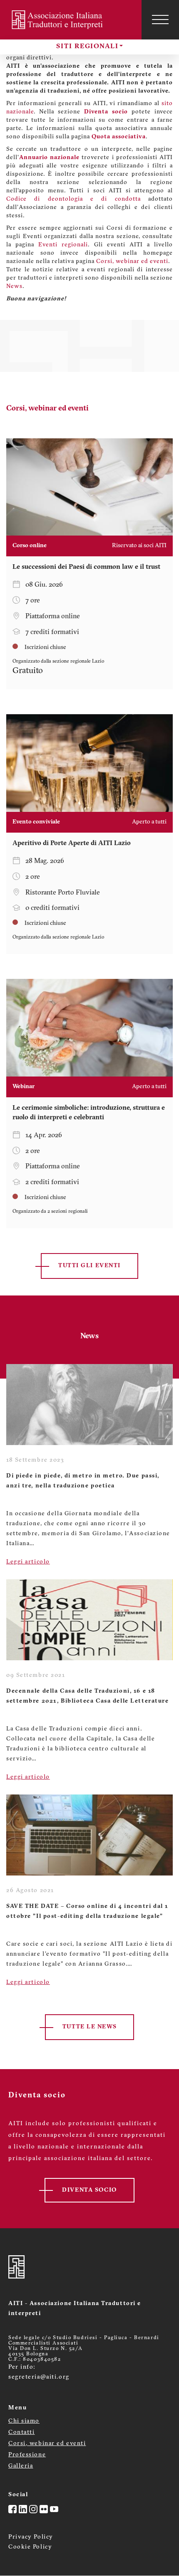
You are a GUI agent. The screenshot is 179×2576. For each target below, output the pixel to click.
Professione (27, 2455)
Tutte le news (89, 2027)
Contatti (21, 2432)
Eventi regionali (63, 245)
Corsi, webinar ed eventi (132, 262)
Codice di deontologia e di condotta (73, 199)
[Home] (62, 20)
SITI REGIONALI (87, 47)
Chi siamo (24, 2421)
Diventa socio (106, 112)
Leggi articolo (28, 1562)
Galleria (21, 2466)
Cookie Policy (30, 2547)
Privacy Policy (31, 2537)
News (14, 286)
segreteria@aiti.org (39, 2377)
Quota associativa (119, 137)
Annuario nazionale (49, 158)
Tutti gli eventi (89, 1266)
